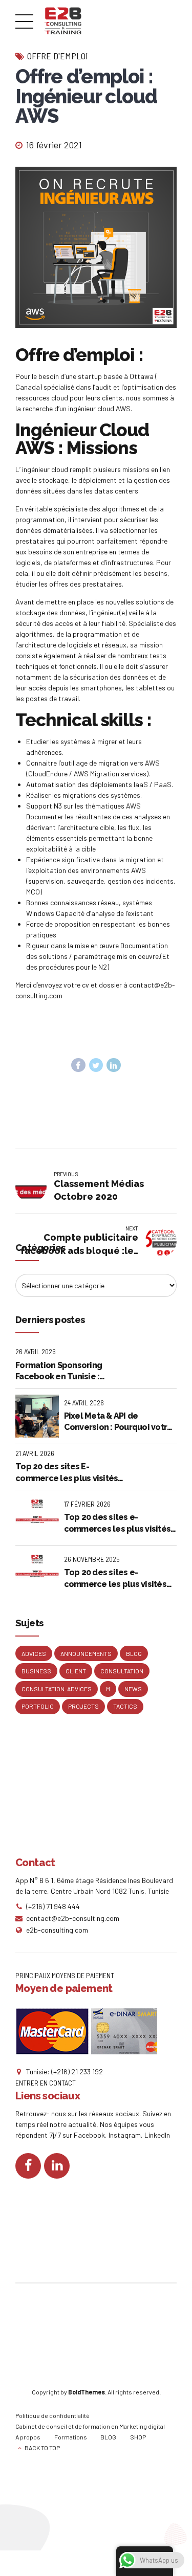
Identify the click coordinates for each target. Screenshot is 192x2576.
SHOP (138, 2437)
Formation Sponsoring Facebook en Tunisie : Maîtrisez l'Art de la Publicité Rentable (71, 1372)
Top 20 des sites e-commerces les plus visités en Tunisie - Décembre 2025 (119, 1524)
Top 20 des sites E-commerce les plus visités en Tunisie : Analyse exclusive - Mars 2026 (67, 1473)
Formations (71, 2437)
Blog (134, 1653)
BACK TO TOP (42, 2448)
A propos (28, 2437)
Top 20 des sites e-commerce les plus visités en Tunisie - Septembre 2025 (120, 1579)
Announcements (86, 1653)
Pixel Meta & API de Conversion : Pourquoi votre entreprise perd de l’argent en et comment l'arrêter (118, 1422)
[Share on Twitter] (96, 1065)
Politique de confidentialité (52, 2415)
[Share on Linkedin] (114, 1065)
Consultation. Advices (57, 1689)
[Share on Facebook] (78, 1065)
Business (36, 1671)
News (133, 1689)
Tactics (125, 1706)
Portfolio (38, 1706)
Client (76, 1671)
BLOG (108, 2437)
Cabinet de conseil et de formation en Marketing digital (90, 2426)
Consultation (122, 1671)
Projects (83, 1706)
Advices (34, 1653)
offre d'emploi (58, 56)
